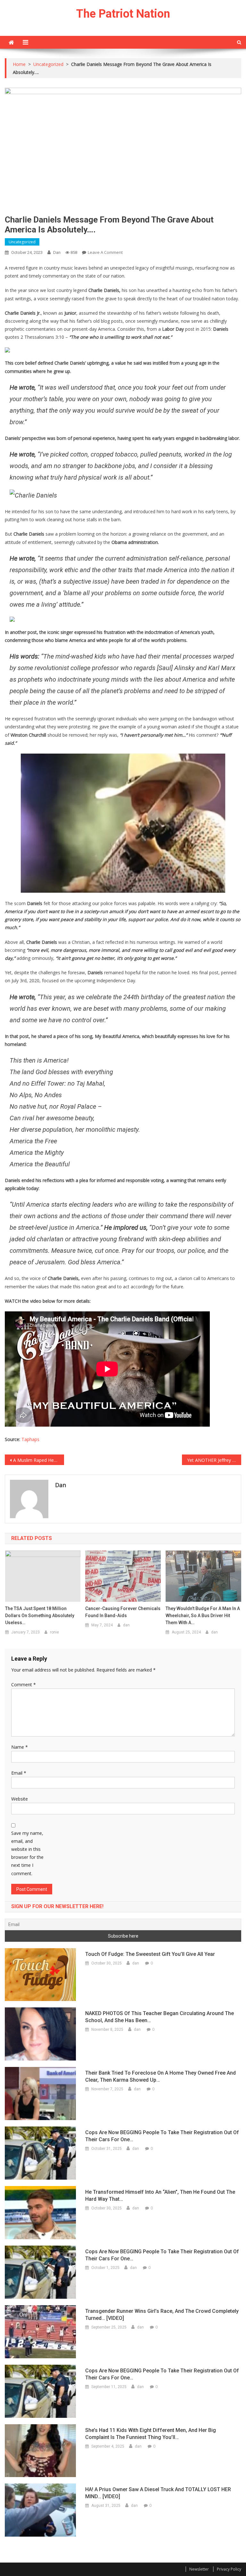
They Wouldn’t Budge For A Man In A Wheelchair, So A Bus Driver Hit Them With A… (203, 1616)
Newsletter (199, 2569)
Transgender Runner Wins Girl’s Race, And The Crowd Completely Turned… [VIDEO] (162, 2315)
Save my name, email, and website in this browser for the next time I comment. (27, 1853)
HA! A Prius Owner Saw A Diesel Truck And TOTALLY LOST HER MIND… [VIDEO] (158, 2493)
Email (19, 1773)
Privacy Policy (229, 2569)
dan (57, 252)
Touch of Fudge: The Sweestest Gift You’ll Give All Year (150, 1954)
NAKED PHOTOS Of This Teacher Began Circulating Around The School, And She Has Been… (160, 2017)
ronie (54, 1632)
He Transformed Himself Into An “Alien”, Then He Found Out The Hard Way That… (160, 2195)
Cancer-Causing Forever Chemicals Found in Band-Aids (123, 1612)
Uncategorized (22, 242)
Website (20, 1799)
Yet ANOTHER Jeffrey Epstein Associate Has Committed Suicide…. (214, 1460)
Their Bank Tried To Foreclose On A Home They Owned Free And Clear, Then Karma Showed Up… (160, 2076)
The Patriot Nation (123, 14)
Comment (24, 1685)
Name (20, 1747)
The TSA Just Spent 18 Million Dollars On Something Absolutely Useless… (40, 1616)
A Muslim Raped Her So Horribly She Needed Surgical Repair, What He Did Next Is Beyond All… (38, 1460)
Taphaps (30, 1439)
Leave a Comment (105, 252)
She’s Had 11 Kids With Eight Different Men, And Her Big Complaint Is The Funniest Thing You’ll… (151, 2434)
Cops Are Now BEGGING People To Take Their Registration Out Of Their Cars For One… (162, 2136)
